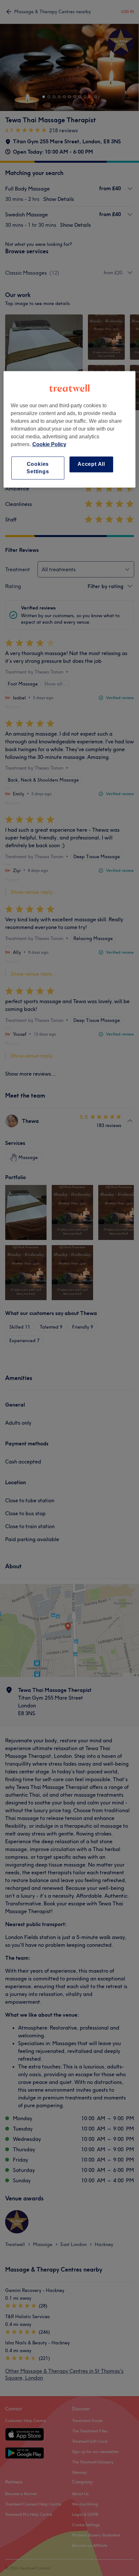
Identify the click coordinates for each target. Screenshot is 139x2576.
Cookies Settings (38, 468)
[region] (70, 430)
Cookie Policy (49, 445)
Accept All (91, 464)
